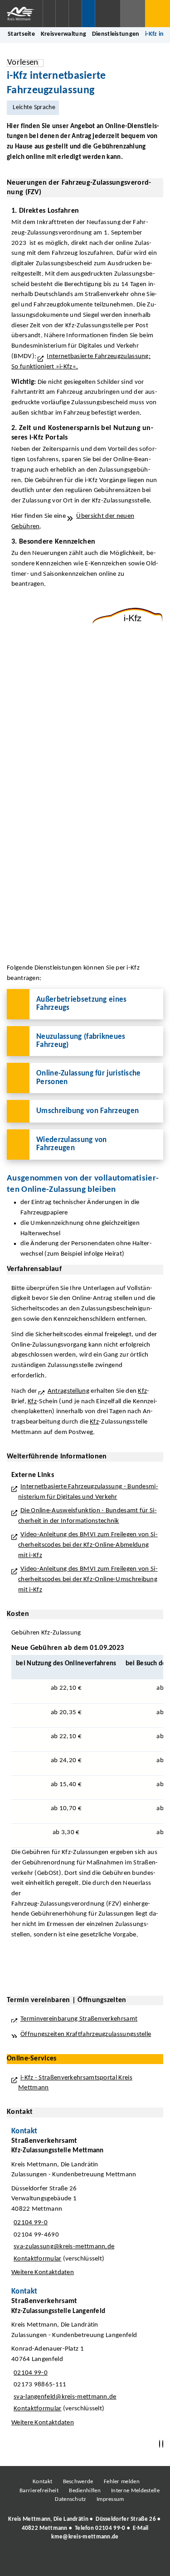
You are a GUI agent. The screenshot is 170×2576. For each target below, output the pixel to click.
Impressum (110, 2499)
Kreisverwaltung (64, 34)
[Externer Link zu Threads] (63, 2562)
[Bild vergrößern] (128, 616)
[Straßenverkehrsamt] (85, 2209)
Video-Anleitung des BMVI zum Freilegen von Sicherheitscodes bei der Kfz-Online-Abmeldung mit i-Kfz (88, 1545)
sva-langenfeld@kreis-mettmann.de (64, 2397)
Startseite (21, 34)
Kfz (142, 1391)
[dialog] (85, 805)
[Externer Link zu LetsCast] (145, 2562)
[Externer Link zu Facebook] (23, 2562)
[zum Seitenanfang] (163, 2444)
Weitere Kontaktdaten (43, 2273)
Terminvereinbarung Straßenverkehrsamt (79, 2019)
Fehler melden (122, 2482)
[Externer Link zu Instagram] (43, 2562)
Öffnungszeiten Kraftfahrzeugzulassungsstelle (86, 2034)
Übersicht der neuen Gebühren (73, 521)
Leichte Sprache (35, 108)
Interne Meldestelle (135, 2491)
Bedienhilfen (85, 2491)
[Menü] (158, 14)
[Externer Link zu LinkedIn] (84, 2562)
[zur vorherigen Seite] (160, 2444)
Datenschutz (70, 2499)
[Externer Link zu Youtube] (104, 2562)
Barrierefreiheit (39, 2491)
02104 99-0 (29, 2223)
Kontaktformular (38, 2259)
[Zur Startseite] (21, 14)
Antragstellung (68, 1391)
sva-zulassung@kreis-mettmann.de (63, 2247)
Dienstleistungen (116, 34)
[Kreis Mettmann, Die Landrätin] (85, 2528)
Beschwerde (78, 2482)
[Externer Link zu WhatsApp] (125, 2562)
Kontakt (42, 2482)
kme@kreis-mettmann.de (85, 2537)
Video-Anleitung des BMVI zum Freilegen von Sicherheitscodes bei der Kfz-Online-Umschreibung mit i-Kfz (88, 1579)
